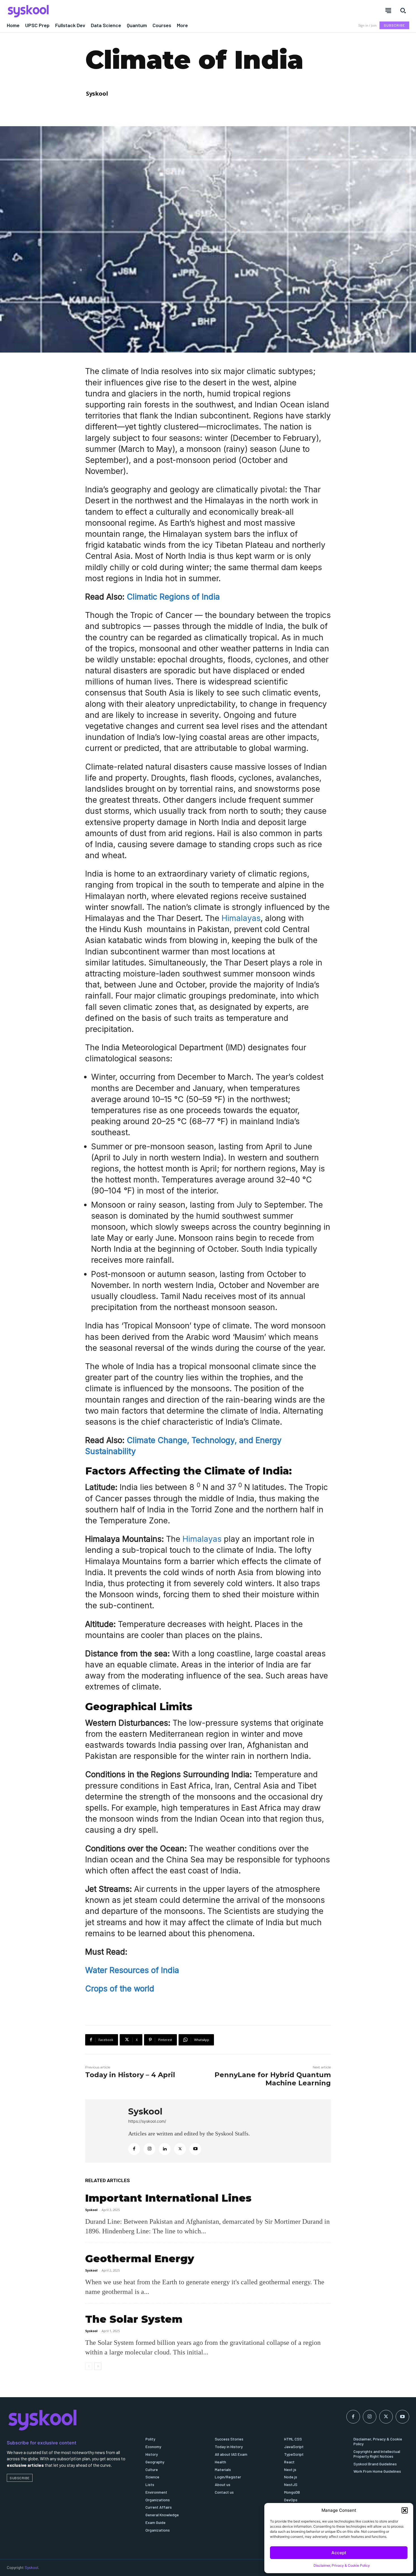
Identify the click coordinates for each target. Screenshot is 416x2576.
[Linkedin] (165, 2149)
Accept (339, 2553)
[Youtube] (195, 2149)
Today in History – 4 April (130, 2075)
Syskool (97, 94)
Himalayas (241, 918)
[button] (405, 2510)
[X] (180, 2149)
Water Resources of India (132, 1970)
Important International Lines (168, 2198)
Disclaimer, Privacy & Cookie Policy (342, 2565)
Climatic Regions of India (173, 597)
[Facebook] (134, 2149)
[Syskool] (104, 11)
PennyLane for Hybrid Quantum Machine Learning (273, 2079)
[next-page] (98, 2366)
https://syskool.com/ (147, 2121)
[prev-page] (89, 2366)
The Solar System (134, 2319)
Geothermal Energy (140, 2259)
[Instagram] (149, 2149)
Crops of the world (120, 1989)
